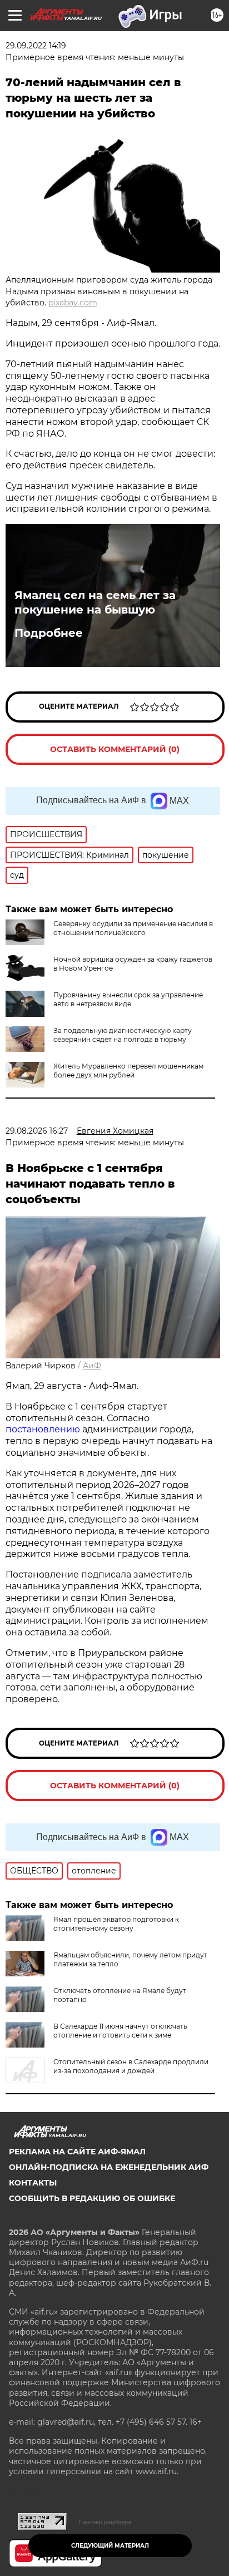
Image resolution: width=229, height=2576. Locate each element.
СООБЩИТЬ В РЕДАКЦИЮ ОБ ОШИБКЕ (92, 2198)
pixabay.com (73, 303)
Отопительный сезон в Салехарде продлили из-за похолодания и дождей (131, 2066)
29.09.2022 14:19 (36, 46)
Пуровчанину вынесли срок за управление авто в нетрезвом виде (128, 999)
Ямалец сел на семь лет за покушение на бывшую (95, 602)
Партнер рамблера (105, 2522)
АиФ (92, 1366)
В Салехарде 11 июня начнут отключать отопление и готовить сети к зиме (120, 2031)
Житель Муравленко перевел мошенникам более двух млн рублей (128, 1071)
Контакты (33, 2183)
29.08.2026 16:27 (37, 1131)
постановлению (44, 1429)
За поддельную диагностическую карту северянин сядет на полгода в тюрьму (123, 1035)
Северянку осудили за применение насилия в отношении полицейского (133, 928)
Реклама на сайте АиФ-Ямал (77, 2152)
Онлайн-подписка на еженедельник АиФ (109, 2167)
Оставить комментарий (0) (115, 749)
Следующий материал (110, 2546)
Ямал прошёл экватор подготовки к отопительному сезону (116, 1924)
